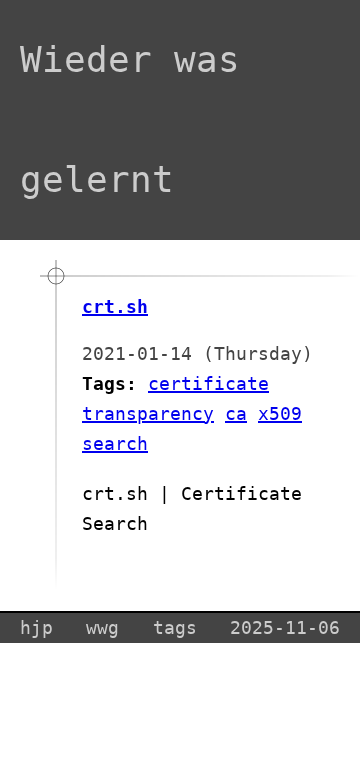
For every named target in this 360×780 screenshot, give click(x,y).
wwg (102, 627)
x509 (280, 413)
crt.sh (115, 306)
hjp (36, 627)
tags (175, 627)
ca (236, 413)
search (115, 443)
